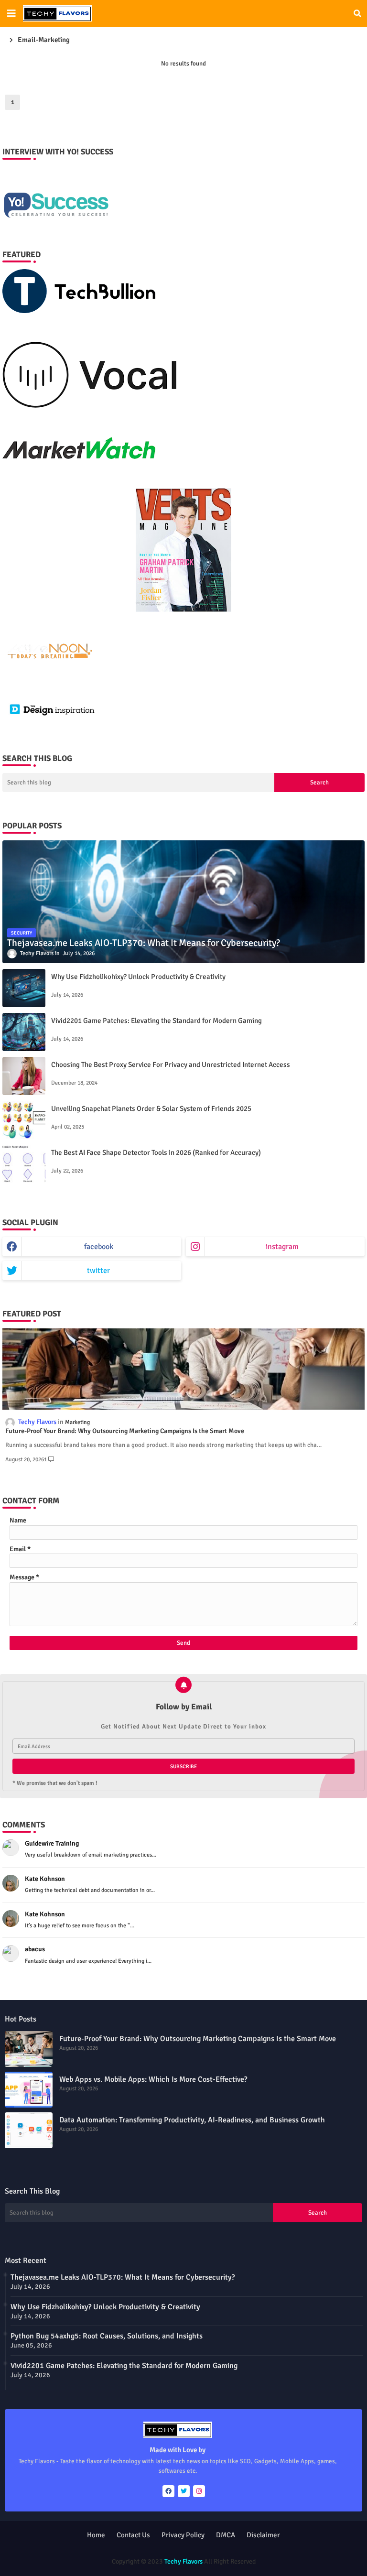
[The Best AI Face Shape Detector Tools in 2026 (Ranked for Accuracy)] (24, 1164)
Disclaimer (263, 2535)
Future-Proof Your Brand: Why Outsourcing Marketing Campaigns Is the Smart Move (125, 1431)
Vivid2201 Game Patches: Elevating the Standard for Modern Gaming (157, 1021)
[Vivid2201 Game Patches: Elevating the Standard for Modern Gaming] (24, 1032)
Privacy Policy (183, 2535)
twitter (98, 1271)
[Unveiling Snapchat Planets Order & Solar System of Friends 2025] (24, 1120)
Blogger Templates (144, 2552)
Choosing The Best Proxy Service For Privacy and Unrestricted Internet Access (171, 1065)
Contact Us (133, 2535)
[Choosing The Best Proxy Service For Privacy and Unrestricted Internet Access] (24, 1076)
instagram (282, 1247)
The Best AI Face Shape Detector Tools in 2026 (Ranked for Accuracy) (156, 1152)
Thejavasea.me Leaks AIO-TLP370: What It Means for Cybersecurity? (123, 2277)
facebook (99, 1247)
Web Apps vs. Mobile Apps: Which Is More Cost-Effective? (153, 2079)
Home (96, 2535)
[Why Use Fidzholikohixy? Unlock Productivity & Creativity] (24, 988)
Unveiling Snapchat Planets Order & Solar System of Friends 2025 (151, 1109)
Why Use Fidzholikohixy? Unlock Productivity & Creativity (138, 977)
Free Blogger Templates (249, 2552)
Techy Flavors (183, 2561)
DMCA (226, 2535)
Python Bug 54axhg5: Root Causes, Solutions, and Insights (107, 2336)
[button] (357, 13)
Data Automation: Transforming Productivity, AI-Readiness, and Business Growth (192, 2120)
